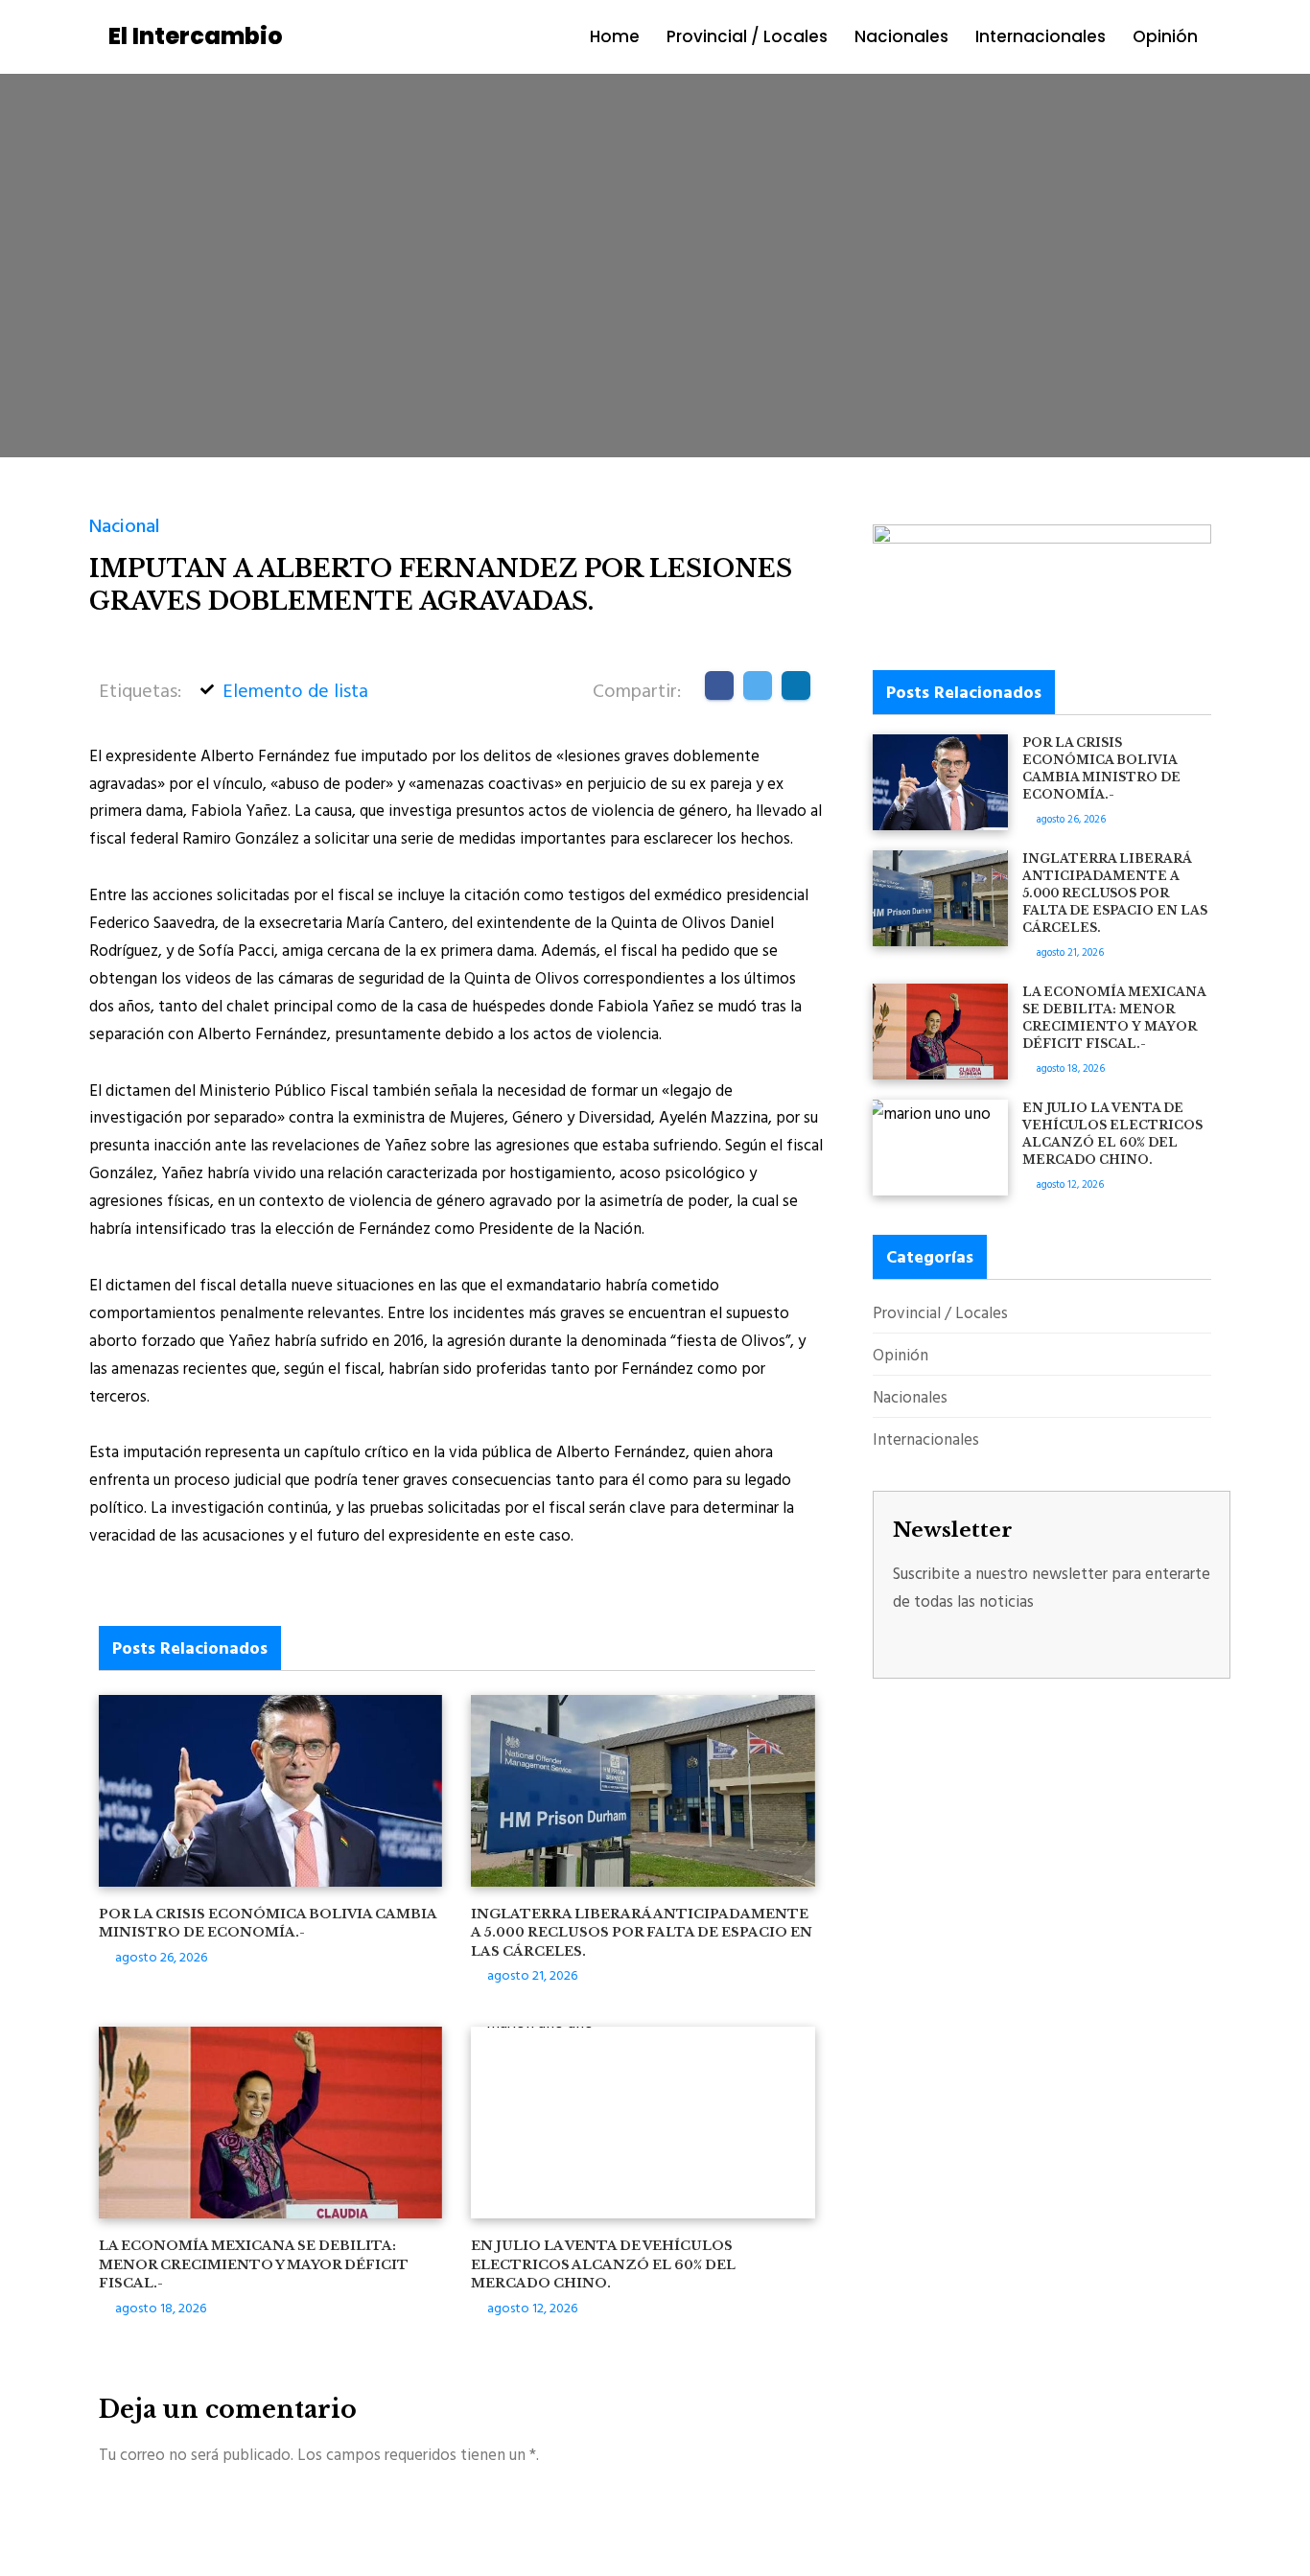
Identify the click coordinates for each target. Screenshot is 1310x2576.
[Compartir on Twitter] (758, 685)
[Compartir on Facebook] (719, 685)
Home (615, 36)
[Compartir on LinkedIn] (796, 685)
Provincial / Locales (747, 36)
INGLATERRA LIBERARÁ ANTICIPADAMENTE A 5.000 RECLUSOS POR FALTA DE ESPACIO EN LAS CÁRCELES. (642, 1933)
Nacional (125, 524)
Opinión (1165, 36)
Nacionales (901, 36)
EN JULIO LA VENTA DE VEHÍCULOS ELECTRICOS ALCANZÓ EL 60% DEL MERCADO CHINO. (603, 2264)
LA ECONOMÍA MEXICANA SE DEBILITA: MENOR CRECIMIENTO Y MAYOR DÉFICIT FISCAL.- (254, 2264)
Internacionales (1041, 36)
